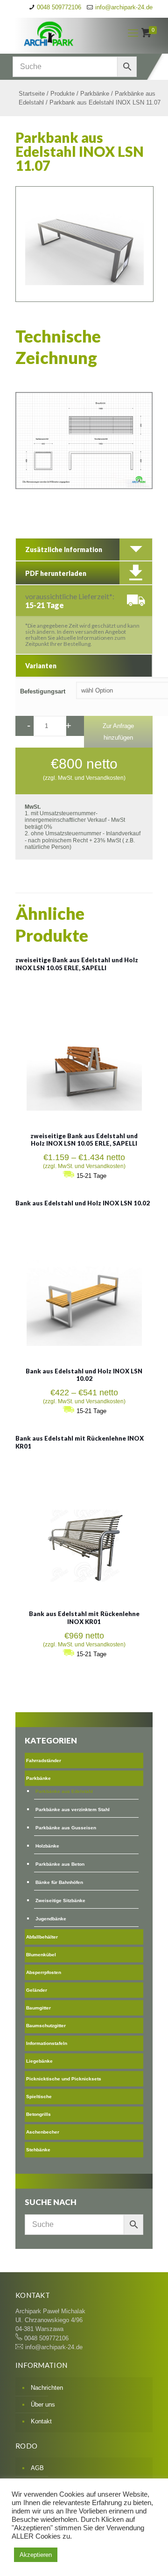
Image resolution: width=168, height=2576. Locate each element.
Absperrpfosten (44, 1972)
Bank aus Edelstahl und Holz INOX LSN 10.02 (83, 1203)
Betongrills (38, 2114)
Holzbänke (47, 1846)
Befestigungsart (43, 691)
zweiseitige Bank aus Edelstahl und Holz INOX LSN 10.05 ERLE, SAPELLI (77, 964)
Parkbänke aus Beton (60, 1864)
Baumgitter (38, 2008)
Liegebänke (39, 2061)
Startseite (32, 94)
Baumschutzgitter (46, 2026)
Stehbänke (38, 2150)
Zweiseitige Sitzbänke (60, 1900)
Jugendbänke (51, 1919)
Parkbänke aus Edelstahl (64, 1791)
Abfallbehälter (42, 1937)
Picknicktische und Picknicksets (64, 2079)
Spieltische (39, 2096)
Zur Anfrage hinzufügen (118, 732)
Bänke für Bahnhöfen (59, 1882)
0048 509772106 (59, 7)
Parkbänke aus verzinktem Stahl (73, 1809)
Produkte (63, 94)
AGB (37, 2468)
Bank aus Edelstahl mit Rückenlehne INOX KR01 (84, 1618)
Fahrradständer (44, 1760)
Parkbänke (95, 94)
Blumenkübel (41, 1955)
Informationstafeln (47, 2043)
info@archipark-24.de (124, 7)
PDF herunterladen (56, 573)
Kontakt (41, 2421)
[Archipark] (64, 33)
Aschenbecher (43, 2132)
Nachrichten (47, 2388)
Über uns (43, 2404)
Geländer (37, 1990)
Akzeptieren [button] (36, 2555)
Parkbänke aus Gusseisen (66, 1828)
